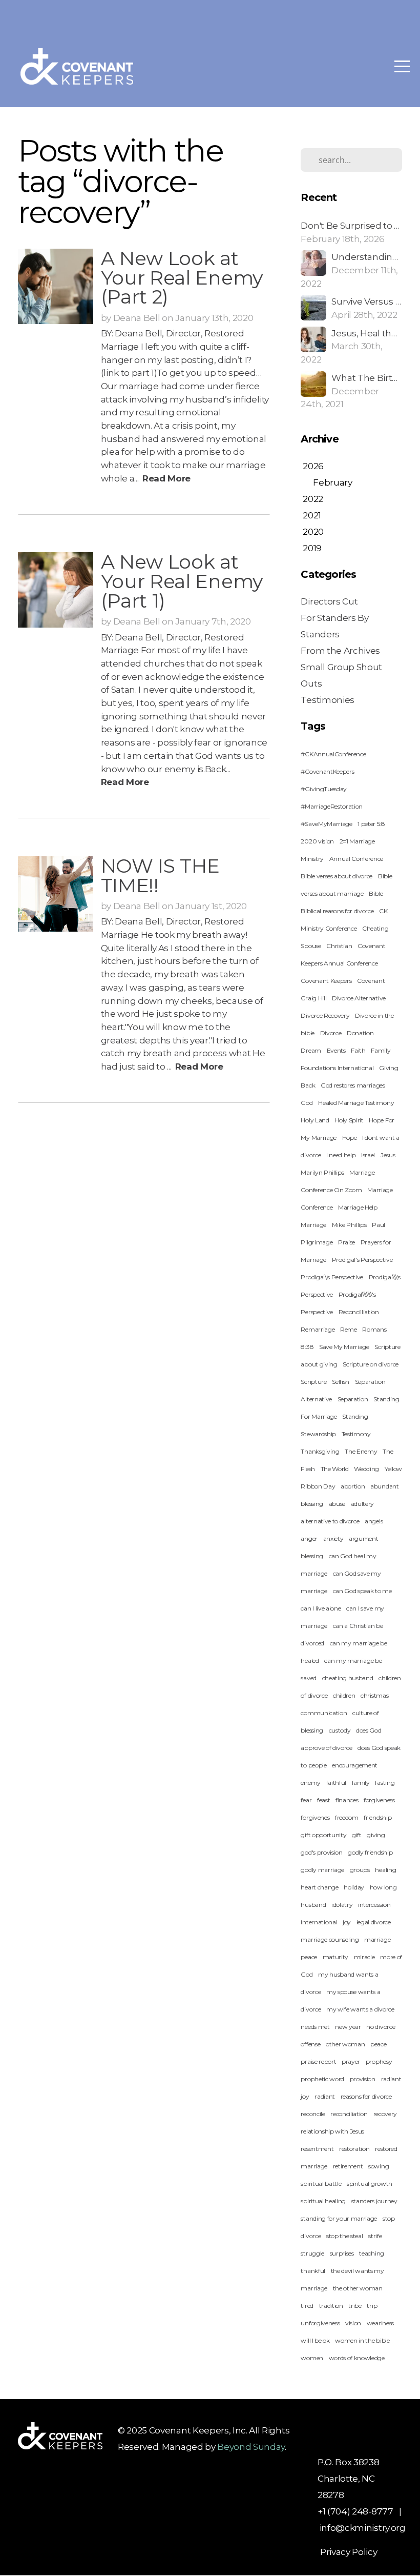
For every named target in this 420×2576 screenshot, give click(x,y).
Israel (368, 1155)
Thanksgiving (320, 1451)
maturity (335, 1957)
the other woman (358, 2288)
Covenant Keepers (326, 981)
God (307, 1103)
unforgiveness (320, 2323)
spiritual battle (321, 2183)
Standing (355, 1416)
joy (347, 1922)
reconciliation (349, 2114)
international (319, 1922)
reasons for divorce (366, 2096)
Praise (346, 1242)
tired (307, 2306)
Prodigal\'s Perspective (332, 1277)
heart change (319, 1887)
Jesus (388, 1155)
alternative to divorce (330, 1521)
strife (375, 2236)
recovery (385, 2114)
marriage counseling (330, 1939)
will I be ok (315, 2340)
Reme (349, 1329)
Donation (360, 1033)
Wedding (366, 1469)
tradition (331, 2306)
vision (353, 2323)
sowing (379, 2166)
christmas (374, 1695)
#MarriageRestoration (332, 806)
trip (372, 2306)
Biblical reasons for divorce (337, 911)
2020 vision (317, 841)
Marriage (313, 1225)
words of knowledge (357, 2358)
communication (324, 1713)
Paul (379, 1225)
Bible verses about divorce (337, 876)
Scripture (313, 1382)
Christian (339, 946)
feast (323, 1800)
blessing (312, 1556)
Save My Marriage (344, 1347)
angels (374, 1521)
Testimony (356, 1434)
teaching (371, 2253)
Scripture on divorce (371, 1364)
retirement (348, 2166)
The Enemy (361, 1451)
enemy (310, 1783)
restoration (354, 2149)
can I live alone (321, 1608)
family (361, 1783)
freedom (347, 1817)
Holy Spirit (349, 1120)
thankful (313, 2271)
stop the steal (345, 2236)
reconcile (313, 2114)
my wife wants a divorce (360, 2009)
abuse (337, 1504)
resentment (317, 2149)
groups (360, 1870)
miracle (364, 1957)
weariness (380, 2323)
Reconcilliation (359, 1312)
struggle (312, 2253)
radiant (325, 2096)
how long (383, 1887)
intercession (374, 1905)
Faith (358, 1050)
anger (309, 1538)
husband (313, 1905)
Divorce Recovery (325, 1015)
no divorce (381, 2027)
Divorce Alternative (359, 998)
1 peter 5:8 (371, 824)
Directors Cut (329, 601)
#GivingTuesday (324, 789)
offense (310, 2044)
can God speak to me (362, 1591)
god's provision (321, 1852)
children (344, 1695)
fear (306, 1800)
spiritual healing (323, 2201)
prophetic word (322, 2079)
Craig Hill (313, 998)
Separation (353, 1399)
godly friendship (370, 1852)
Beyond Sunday (251, 2447)
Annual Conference (356, 859)
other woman (345, 2044)
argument (363, 1538)
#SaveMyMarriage (326, 824)
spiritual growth (370, 2183)
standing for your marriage (339, 2218)
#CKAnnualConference (333, 754)
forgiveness (379, 1800)
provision (363, 2079)
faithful (336, 1783)
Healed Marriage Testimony (356, 1103)
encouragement (355, 1765)
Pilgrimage (317, 1242)
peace (378, 2044)
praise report (318, 2061)
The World (335, 1469)
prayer (351, 2061)
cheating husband (348, 1678)
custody (340, 1730)
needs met (315, 2027)
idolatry (342, 1905)
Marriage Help (358, 1207)
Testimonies (327, 700)
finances (347, 1800)
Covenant (371, 981)
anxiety (333, 1538)
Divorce (331, 1033)
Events (336, 1050)
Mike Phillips (349, 1225)
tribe (355, 2306)
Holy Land (315, 1120)
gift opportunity (323, 1835)
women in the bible (362, 2340)
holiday (354, 1887)
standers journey (374, 2201)
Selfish (341, 1382)
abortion (353, 1486)
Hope (350, 1138)
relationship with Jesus (332, 2131)
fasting (385, 1783)
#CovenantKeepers (327, 771)
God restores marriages (353, 1085)
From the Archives (340, 650)
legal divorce (374, 1922)
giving (376, 1835)
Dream (311, 1050)
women (312, 2358)
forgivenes (315, 1817)
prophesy (379, 2061)
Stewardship (318, 1434)
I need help (341, 1155)
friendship (377, 1817)
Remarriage (318, 1329)
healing (385, 1870)
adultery (362, 1504)
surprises (342, 2253)
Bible (376, 893)
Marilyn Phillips (322, 1172)
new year (348, 2027)
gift (357, 1835)
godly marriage (322, 1870)
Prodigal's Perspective (362, 1260)
